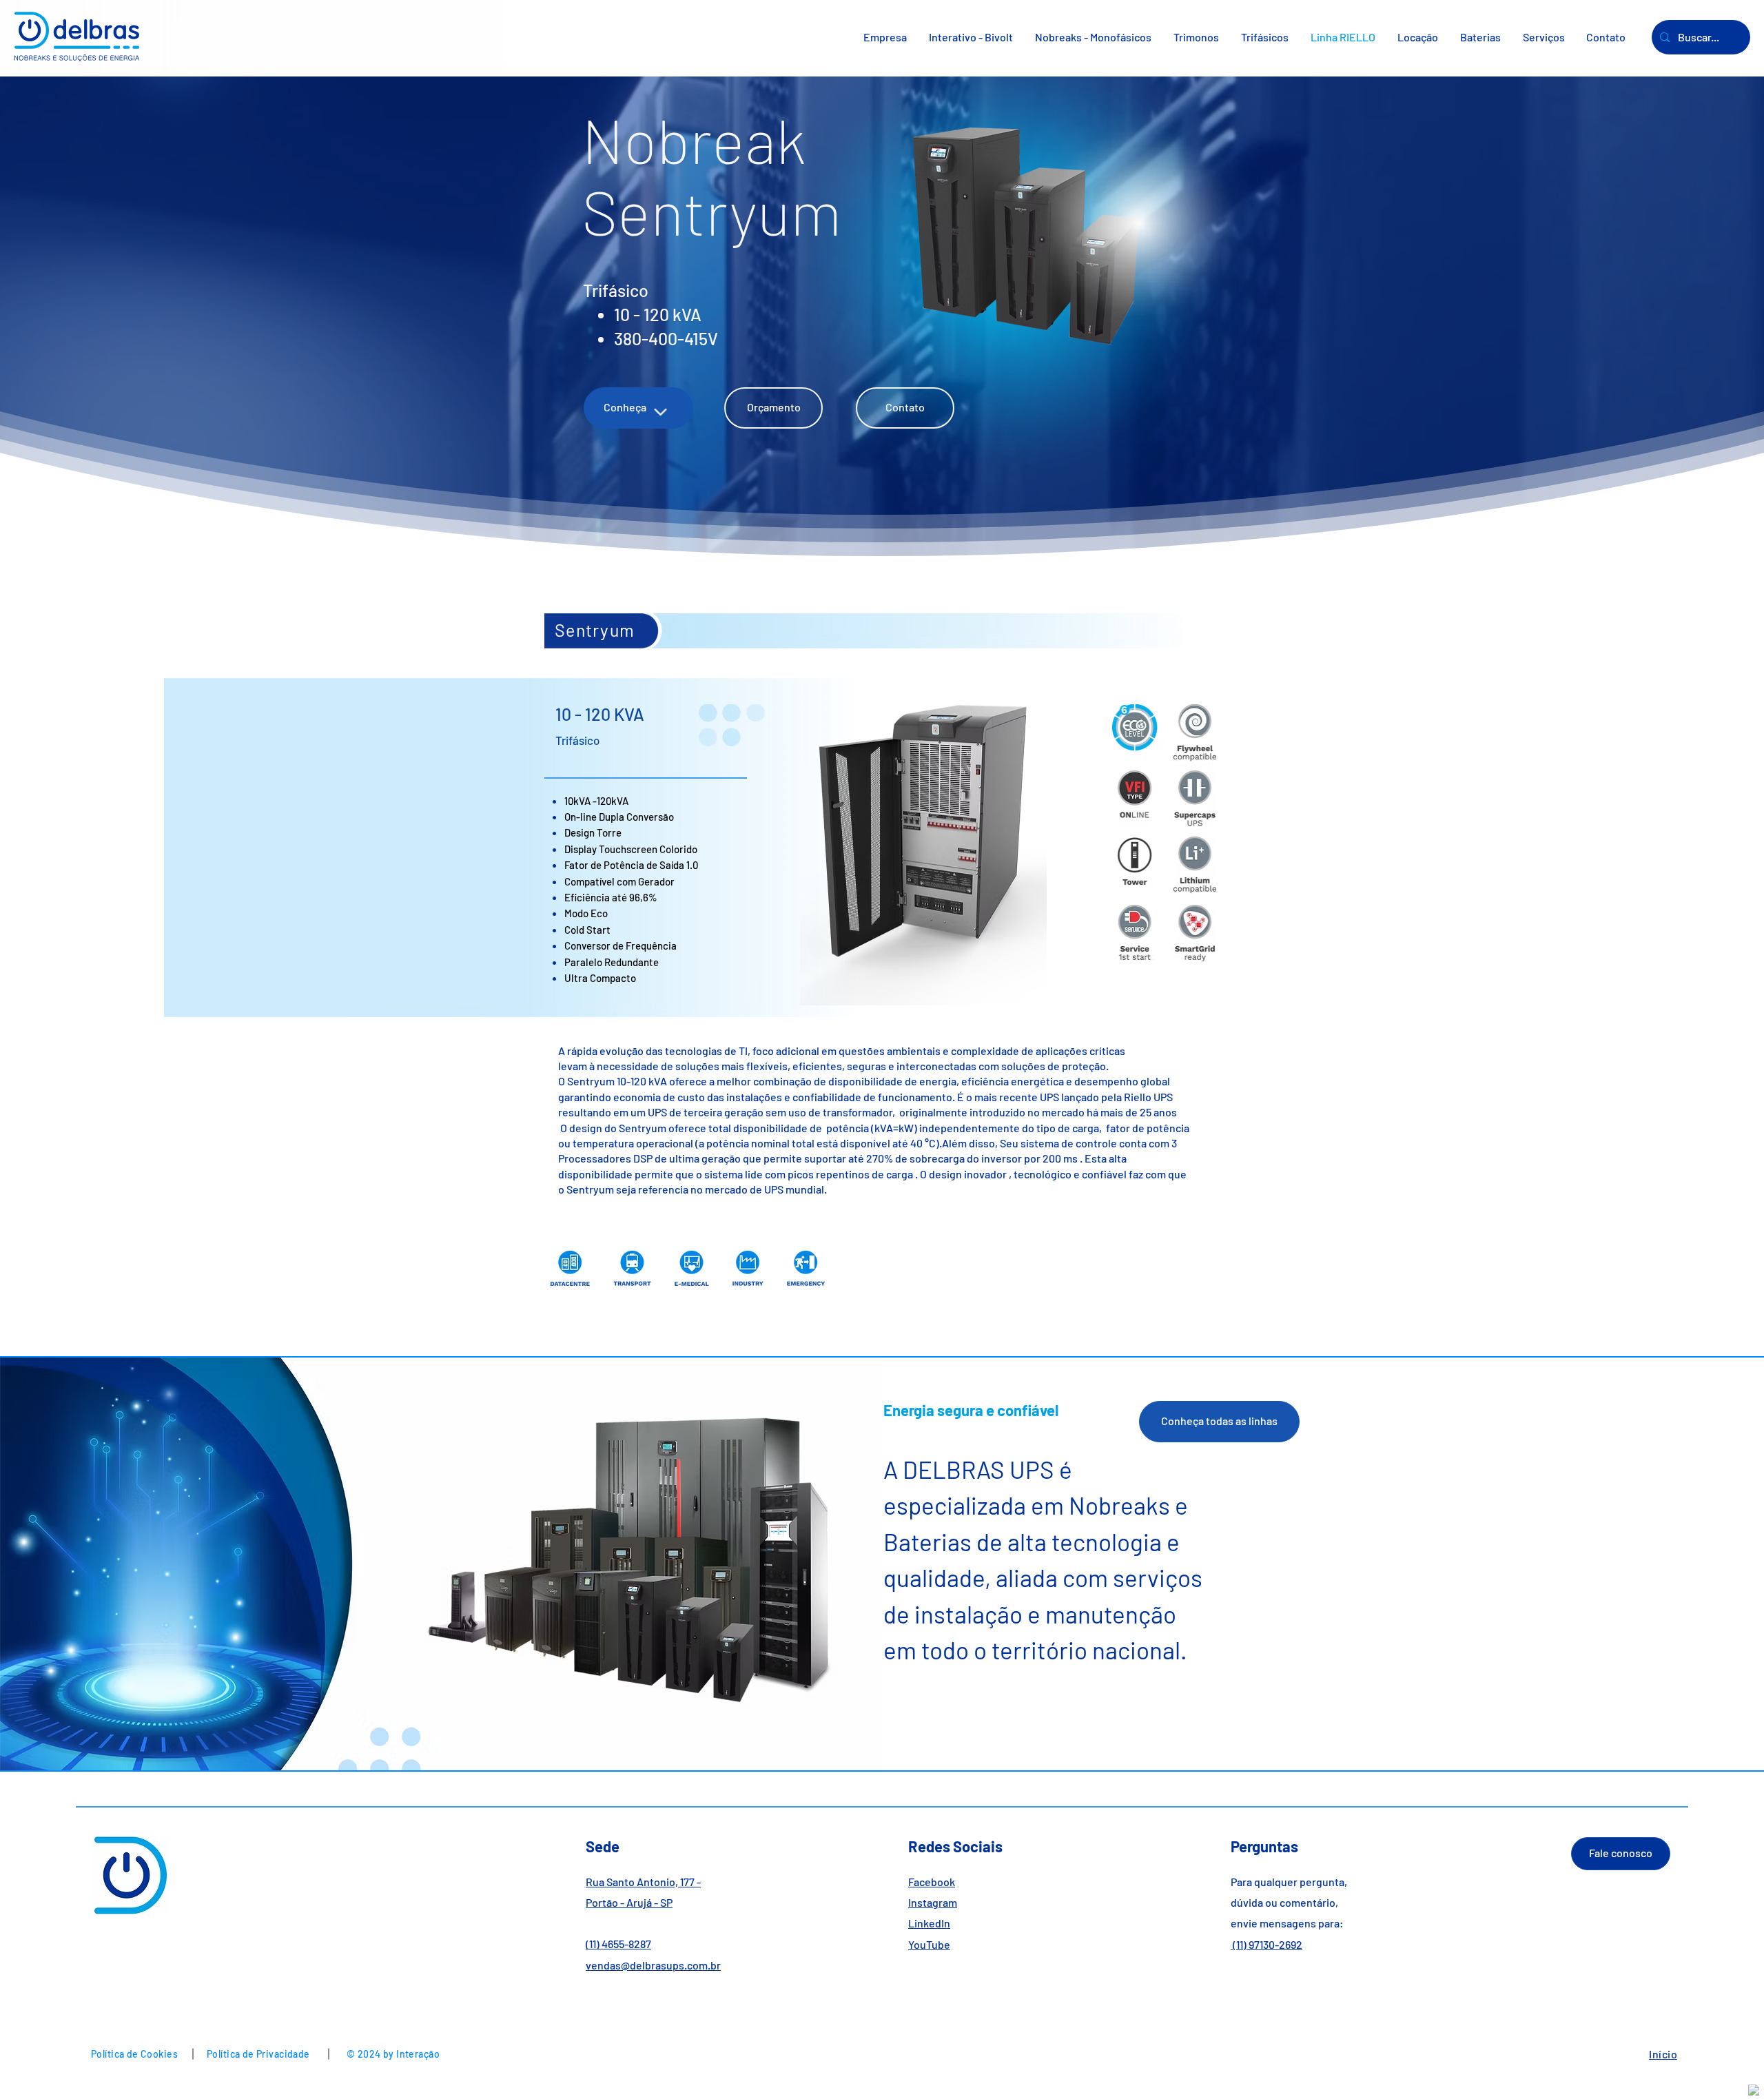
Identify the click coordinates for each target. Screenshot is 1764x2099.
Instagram (933, 1902)
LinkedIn (929, 1923)
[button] (1093, 37)
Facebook (932, 1882)
